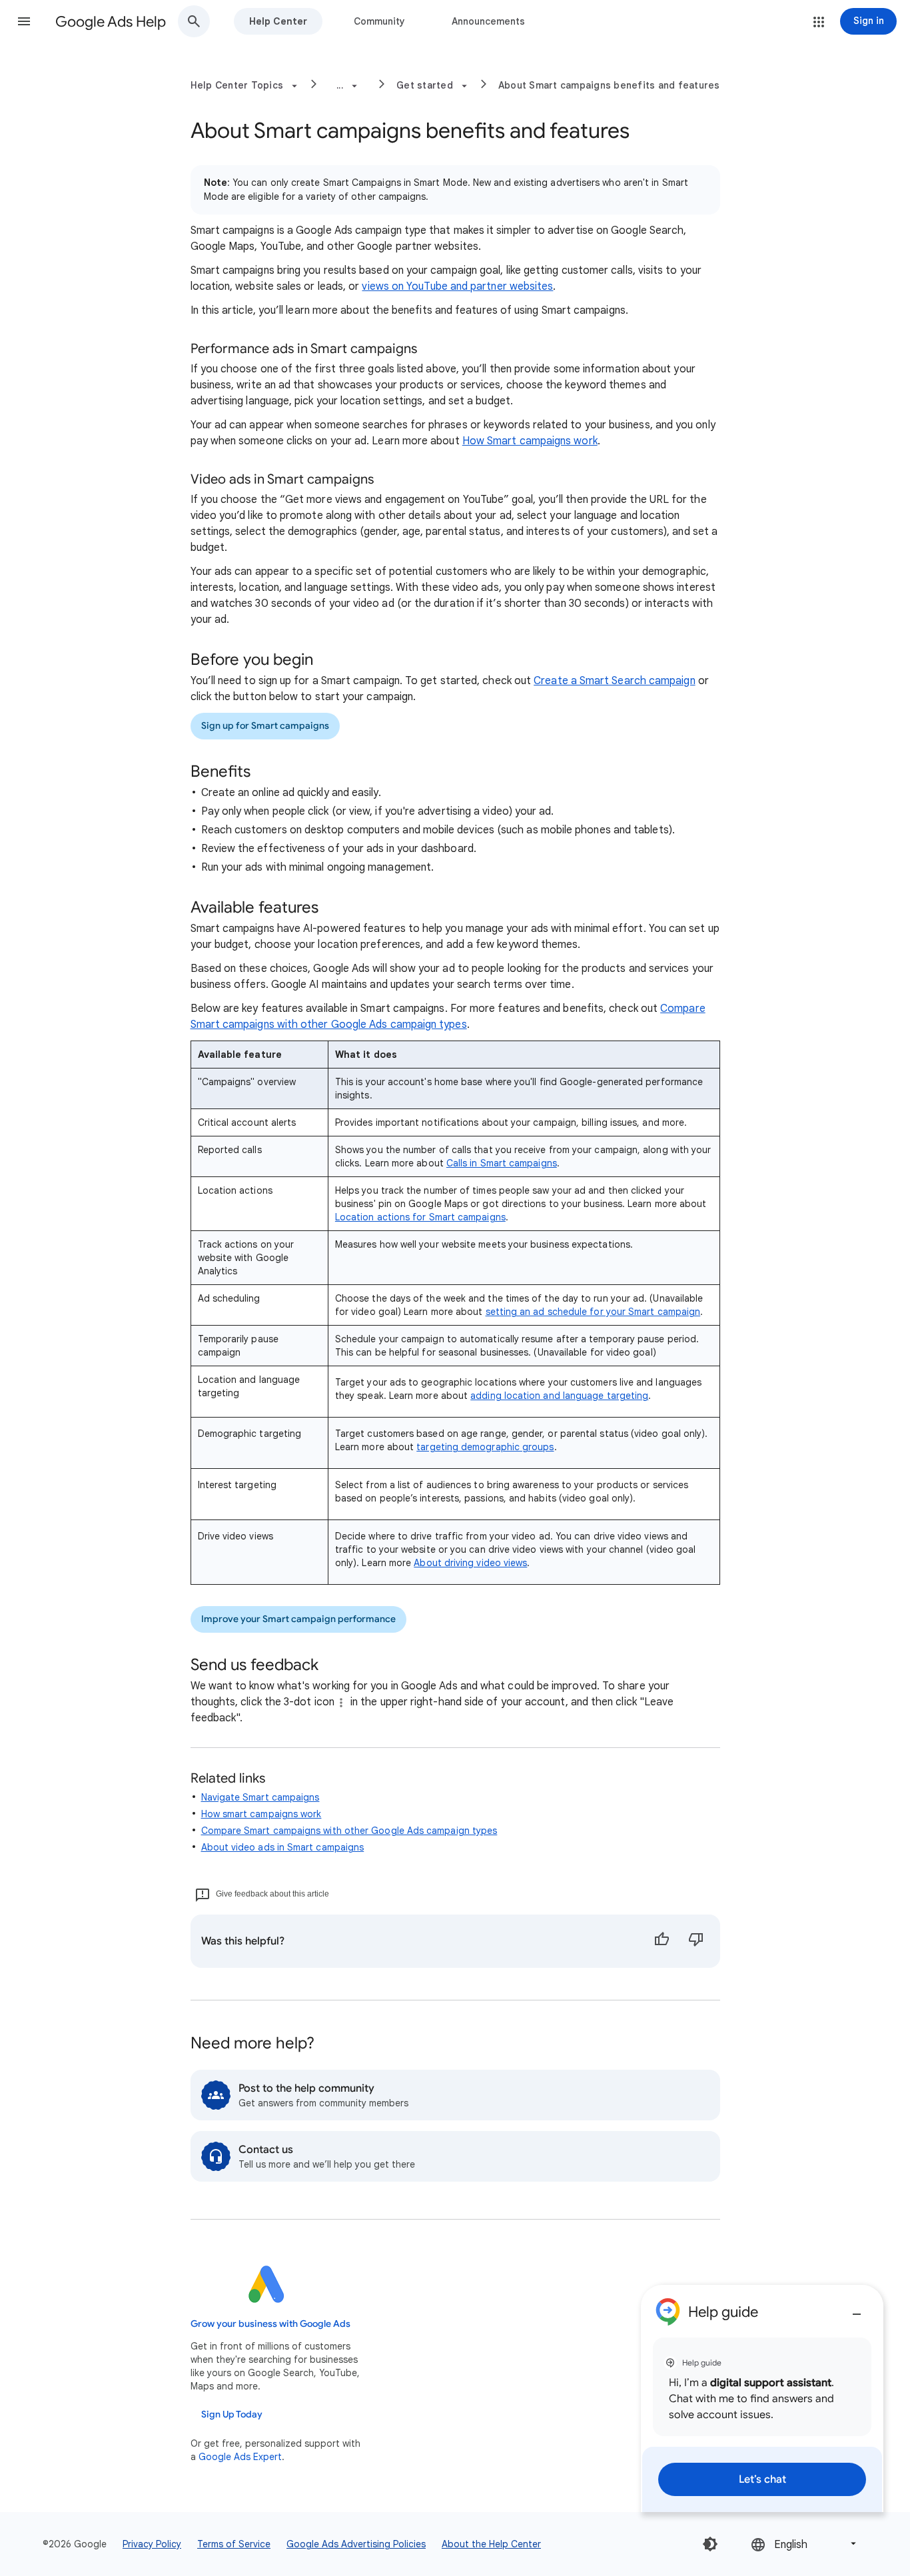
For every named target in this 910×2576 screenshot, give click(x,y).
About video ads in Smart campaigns (283, 1847)
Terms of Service (234, 2544)
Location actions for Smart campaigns (420, 1217)
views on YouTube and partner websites (457, 286)
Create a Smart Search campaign (614, 681)
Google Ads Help (111, 22)
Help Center (278, 21)
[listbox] (805, 2544)
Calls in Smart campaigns (502, 1163)
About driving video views (470, 1563)
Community (379, 21)
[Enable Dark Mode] (710, 2544)
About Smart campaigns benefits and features (609, 85)
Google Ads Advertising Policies (356, 2544)
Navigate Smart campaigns (260, 1797)
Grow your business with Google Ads (270, 2324)
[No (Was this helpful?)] (696, 1941)
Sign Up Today (232, 2414)
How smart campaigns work (261, 1814)
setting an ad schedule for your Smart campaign (593, 1312)
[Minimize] (857, 2309)
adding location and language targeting (559, 1396)
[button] (24, 21)
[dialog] (762, 2398)
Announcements (488, 21)
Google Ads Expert (240, 2457)
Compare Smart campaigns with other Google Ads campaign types (349, 1831)
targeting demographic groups (485, 1447)
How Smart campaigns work (530, 441)
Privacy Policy (152, 2544)
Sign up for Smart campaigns (265, 726)
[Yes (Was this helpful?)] (662, 1941)
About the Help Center (491, 2544)
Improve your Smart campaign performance (298, 1619)
